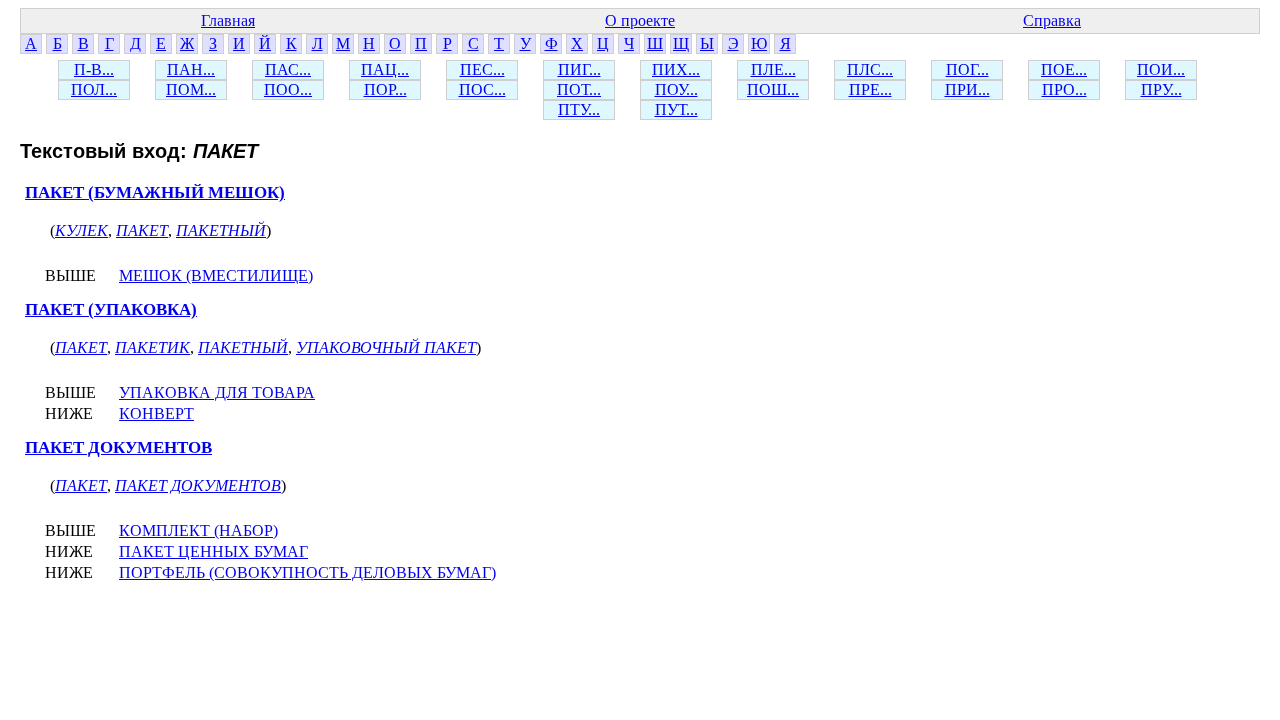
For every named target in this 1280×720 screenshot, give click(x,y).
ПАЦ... (385, 69)
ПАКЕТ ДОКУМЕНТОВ (118, 447)
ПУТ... (676, 109)
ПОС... (482, 89)
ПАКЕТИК (152, 347)
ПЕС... (482, 69)
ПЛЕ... (773, 69)
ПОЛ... (94, 89)
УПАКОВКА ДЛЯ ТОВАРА (217, 392)
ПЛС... (870, 69)
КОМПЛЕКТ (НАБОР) (198, 530)
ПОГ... (967, 69)
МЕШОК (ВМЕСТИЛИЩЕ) (216, 275)
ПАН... (191, 69)
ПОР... (385, 89)
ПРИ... (967, 89)
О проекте (640, 20)
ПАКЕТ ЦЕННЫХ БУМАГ (213, 551)
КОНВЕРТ (156, 413)
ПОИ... (1161, 69)
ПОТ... (579, 89)
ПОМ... (191, 89)
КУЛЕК (81, 230)
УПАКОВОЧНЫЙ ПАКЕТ (386, 347)
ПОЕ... (1064, 69)
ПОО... (288, 89)
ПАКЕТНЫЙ (221, 230)
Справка (1052, 20)
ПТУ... (579, 109)
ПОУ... (676, 89)
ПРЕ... (870, 89)
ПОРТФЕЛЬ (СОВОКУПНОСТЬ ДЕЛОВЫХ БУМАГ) (307, 572)
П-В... (94, 69)
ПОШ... (773, 89)
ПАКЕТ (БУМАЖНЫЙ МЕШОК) (155, 192)
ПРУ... (1161, 89)
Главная (228, 20)
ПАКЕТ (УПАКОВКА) (111, 309)
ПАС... (288, 69)
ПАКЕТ (142, 230)
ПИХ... (676, 69)
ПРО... (1064, 89)
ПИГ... (579, 69)
